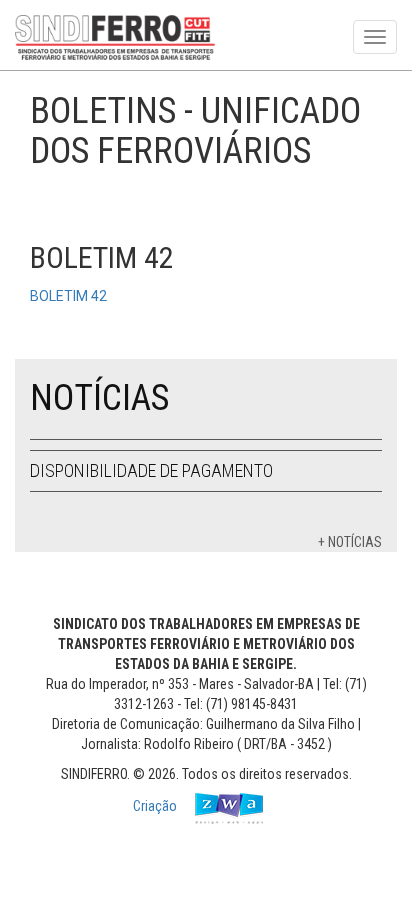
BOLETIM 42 (68, 296)
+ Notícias (350, 542)
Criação (156, 806)
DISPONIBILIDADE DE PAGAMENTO (151, 470)
